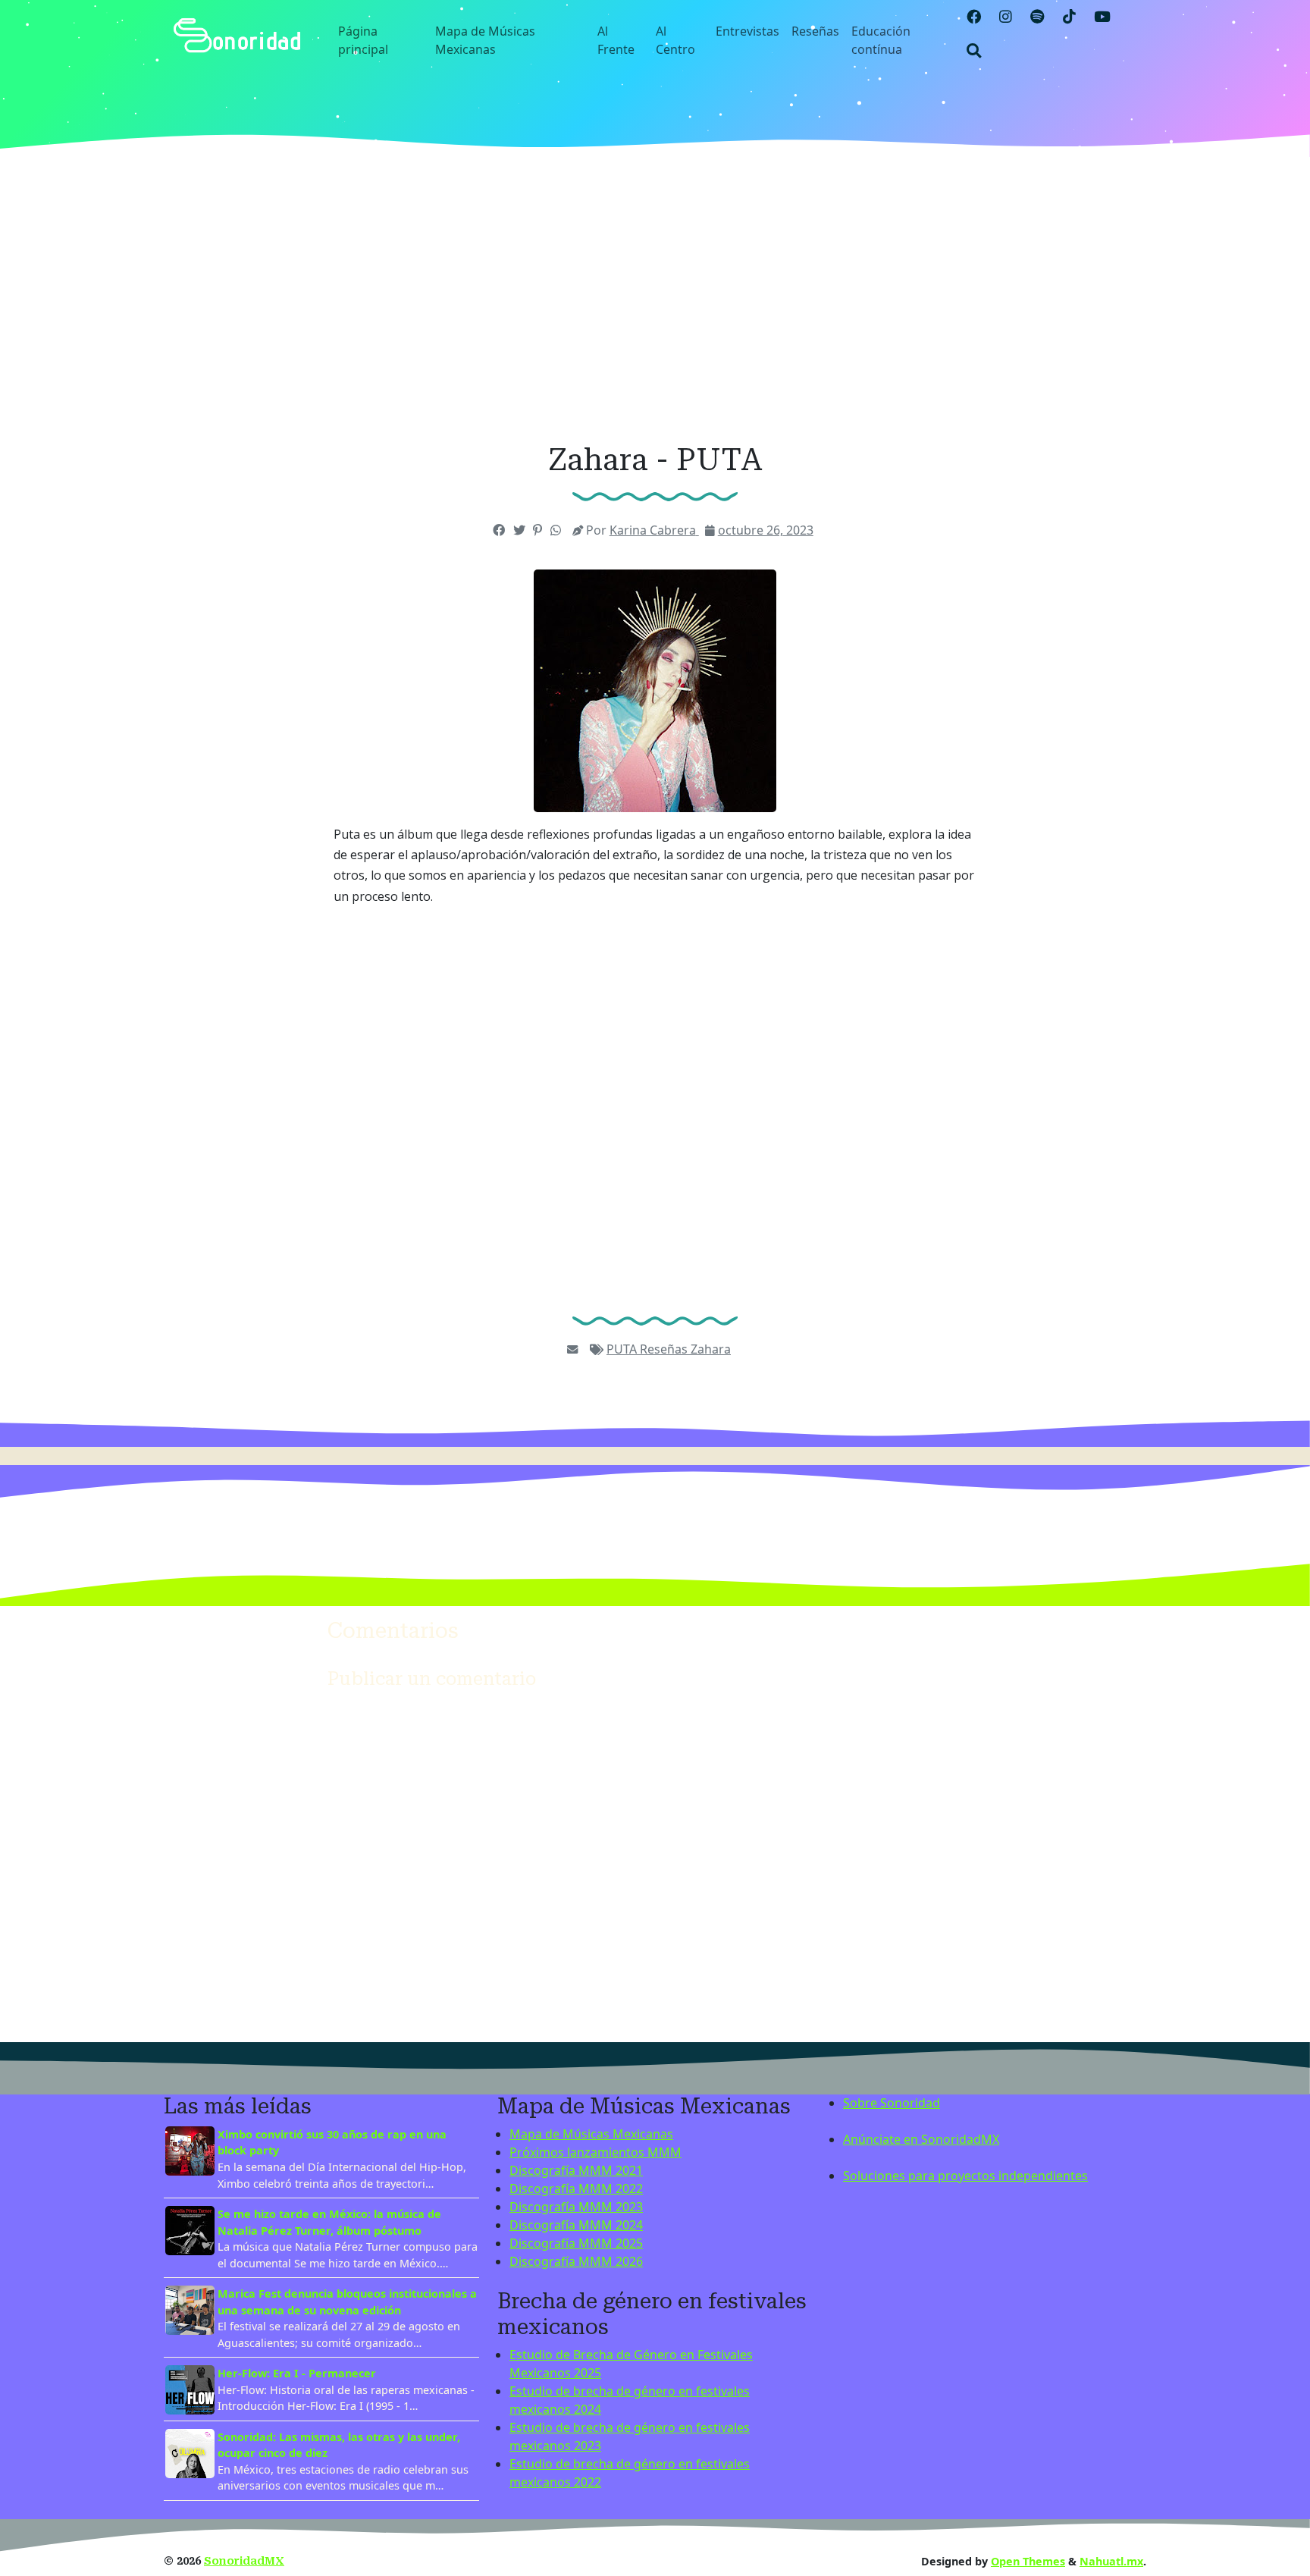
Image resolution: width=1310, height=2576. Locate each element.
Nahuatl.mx (1111, 2561)
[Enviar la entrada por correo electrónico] (572, 1349)
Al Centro (675, 40)
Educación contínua (881, 40)
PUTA (623, 1349)
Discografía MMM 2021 (576, 2170)
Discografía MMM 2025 (576, 2243)
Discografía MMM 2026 (576, 2261)
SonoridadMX (244, 2561)
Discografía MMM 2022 (576, 2189)
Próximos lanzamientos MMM (595, 2152)
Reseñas (815, 31)
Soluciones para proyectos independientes (965, 2176)
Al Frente (616, 40)
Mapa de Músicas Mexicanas (485, 40)
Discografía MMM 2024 (576, 2225)
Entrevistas (747, 31)
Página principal (363, 40)
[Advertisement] (655, 300)
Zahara (711, 1349)
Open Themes (1028, 2561)
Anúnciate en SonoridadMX (921, 2139)
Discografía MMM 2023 (576, 2207)
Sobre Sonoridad (892, 2103)
